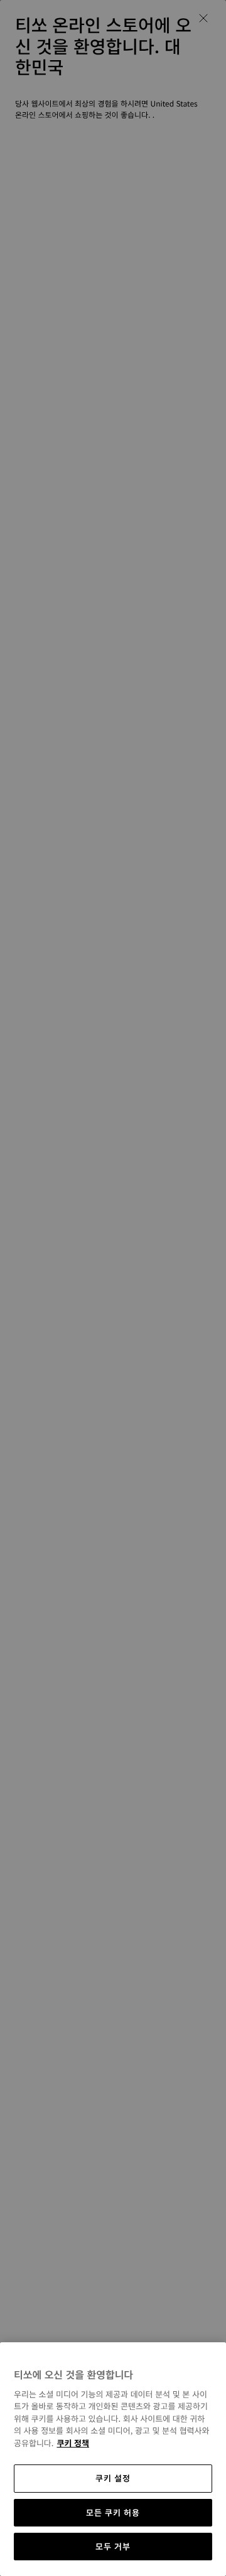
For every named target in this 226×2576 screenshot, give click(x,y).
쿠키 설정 (113, 2478)
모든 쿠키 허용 (113, 2512)
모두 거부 (113, 2546)
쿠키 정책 (73, 2443)
